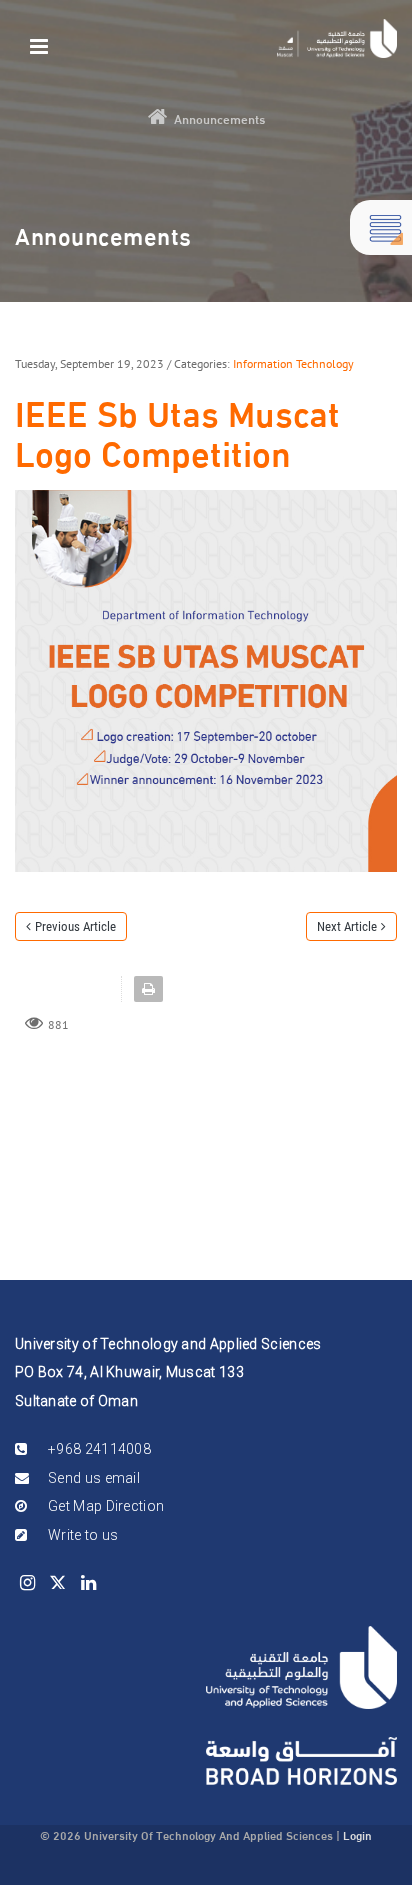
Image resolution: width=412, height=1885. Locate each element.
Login (357, 1834)
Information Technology (293, 363)
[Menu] (39, 44)
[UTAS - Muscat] (337, 38)
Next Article (347, 926)
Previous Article (75, 926)
